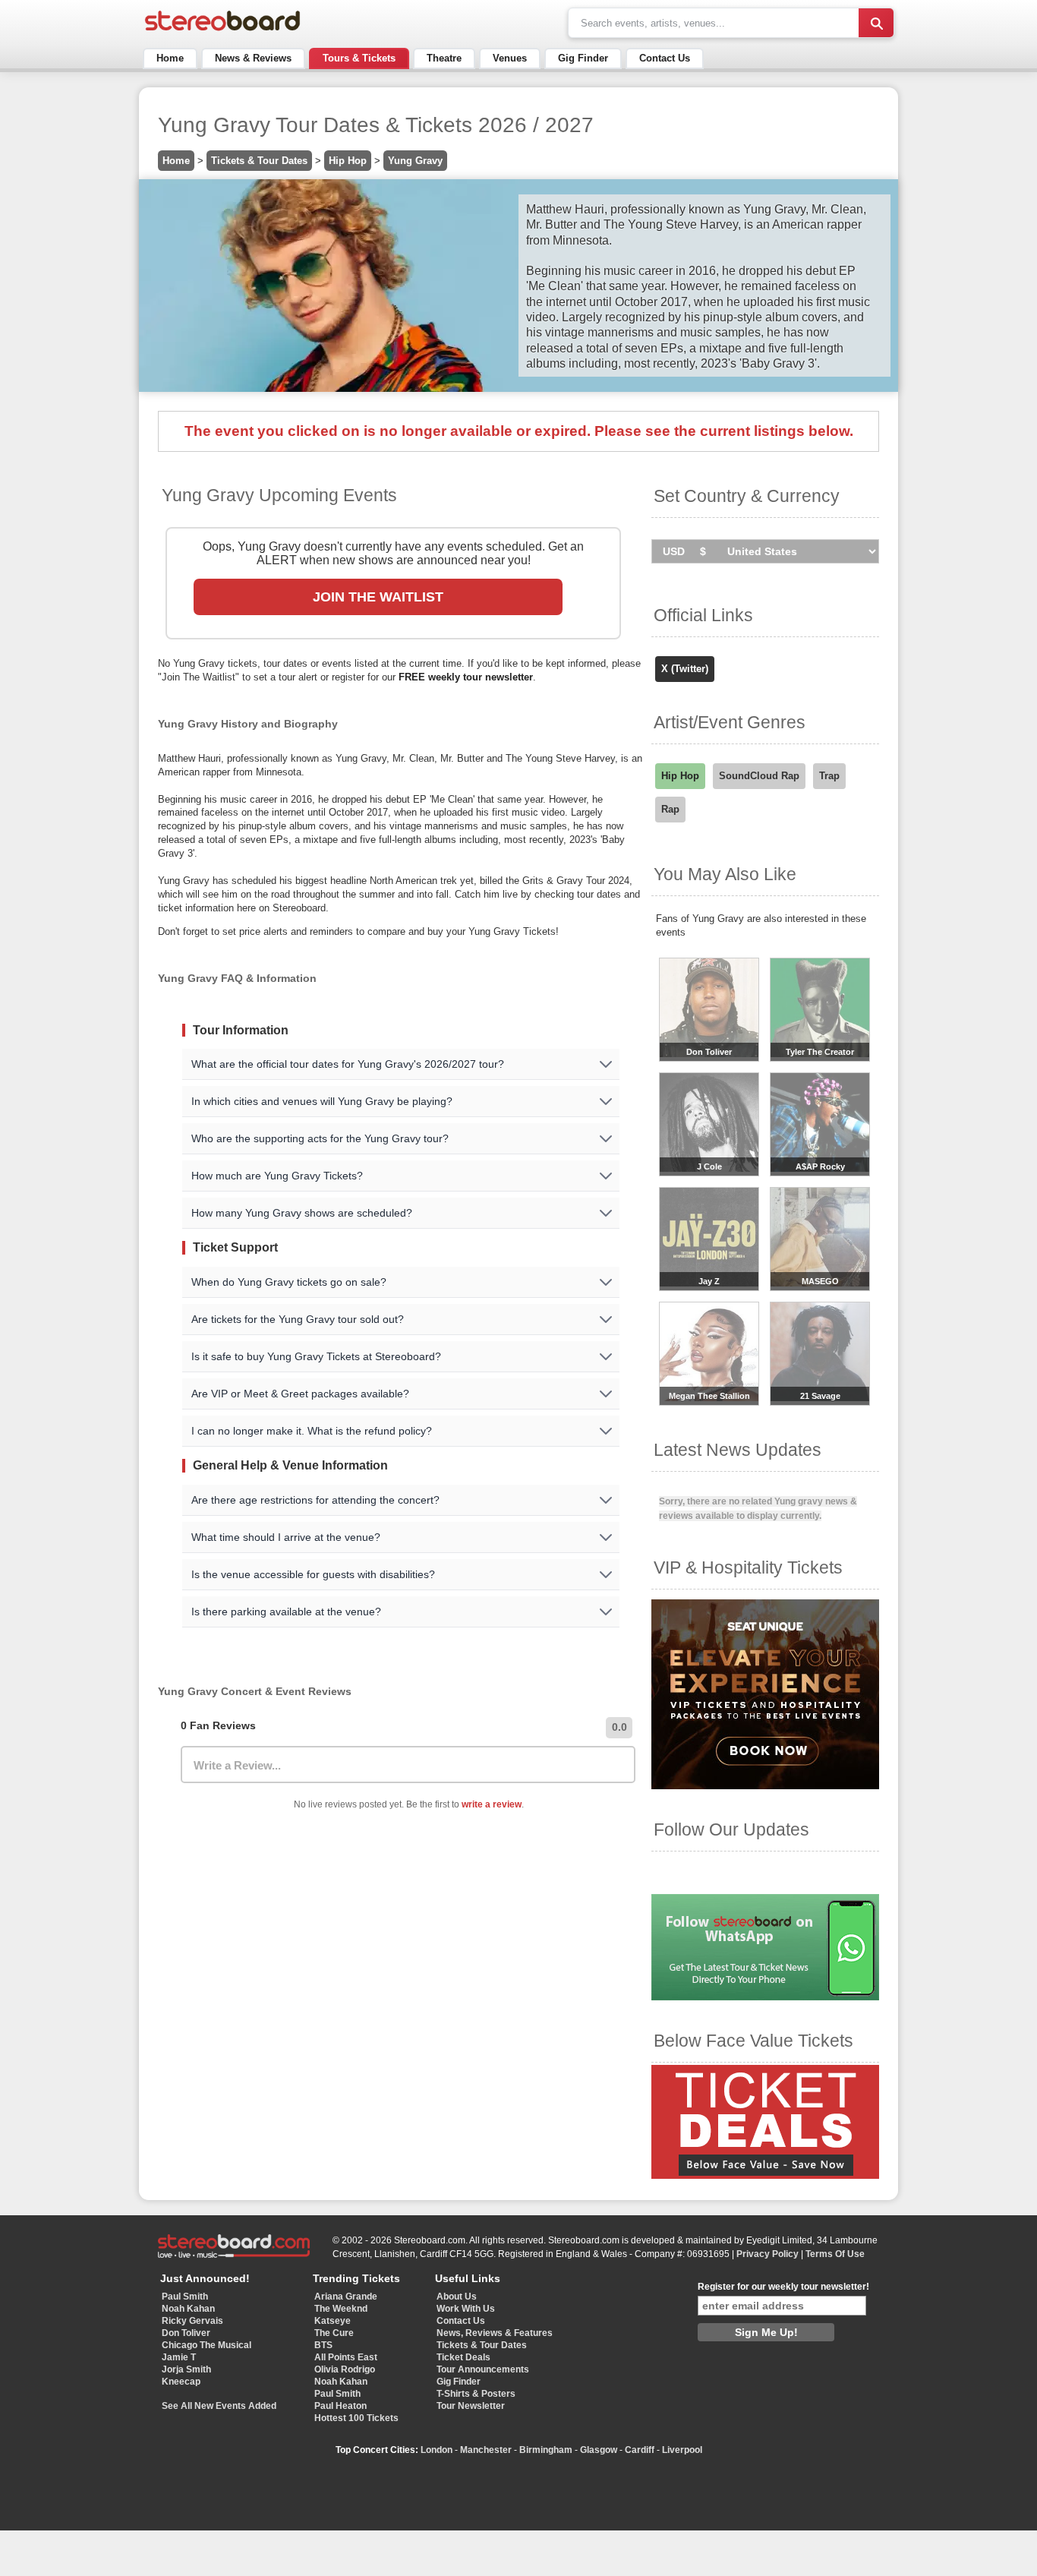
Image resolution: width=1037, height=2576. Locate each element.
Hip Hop (348, 161)
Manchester (486, 2450)
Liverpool (682, 2450)
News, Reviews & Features (495, 2333)
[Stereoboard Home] (222, 31)
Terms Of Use (835, 2254)
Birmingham (546, 2450)
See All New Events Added (219, 2406)
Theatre (444, 58)
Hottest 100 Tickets (356, 2418)
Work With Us (466, 2309)
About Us (457, 2297)
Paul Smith (185, 2297)
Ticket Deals (463, 2357)
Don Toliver (186, 2333)
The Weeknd (341, 2309)
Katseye (333, 2321)
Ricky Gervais (192, 2321)
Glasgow (599, 2450)
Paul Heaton (340, 2406)
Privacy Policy (768, 2254)
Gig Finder (583, 58)
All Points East (346, 2357)
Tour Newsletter (471, 2406)
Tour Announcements (483, 2369)
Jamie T (179, 2357)
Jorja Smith (186, 2369)
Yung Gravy (415, 161)
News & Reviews (253, 58)
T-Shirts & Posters (476, 2394)
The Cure (334, 2333)
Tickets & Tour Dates (259, 161)
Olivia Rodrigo (345, 2369)
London (437, 2450)
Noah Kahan (188, 2309)
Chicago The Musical (206, 2345)
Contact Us (665, 58)
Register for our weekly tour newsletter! (783, 2287)
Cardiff (640, 2450)
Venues (510, 58)
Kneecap (181, 2382)
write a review (492, 1804)
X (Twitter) (685, 669)
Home (170, 58)
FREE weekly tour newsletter (466, 677)
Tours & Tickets (359, 58)
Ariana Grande (346, 2297)
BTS (323, 2345)
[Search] (876, 23)
